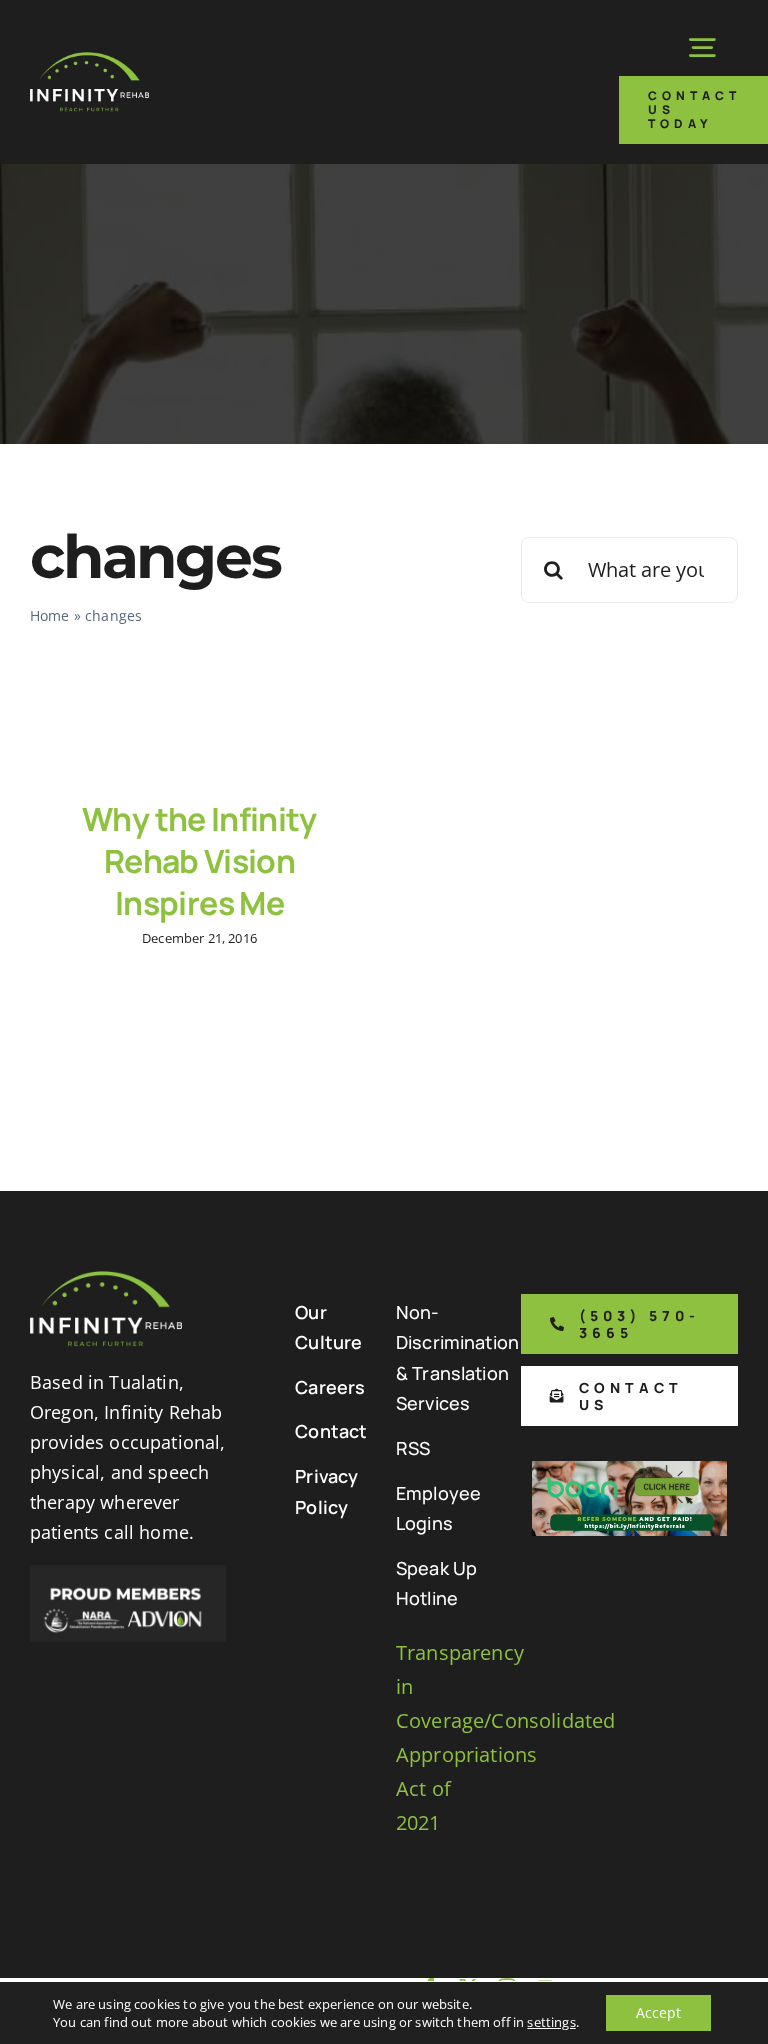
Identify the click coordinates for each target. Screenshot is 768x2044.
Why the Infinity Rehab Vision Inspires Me (199, 860)
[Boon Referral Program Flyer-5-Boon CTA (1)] (629, 1470)
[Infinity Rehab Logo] (89, 61)
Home (50, 615)
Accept (658, 2012)
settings (551, 2022)
